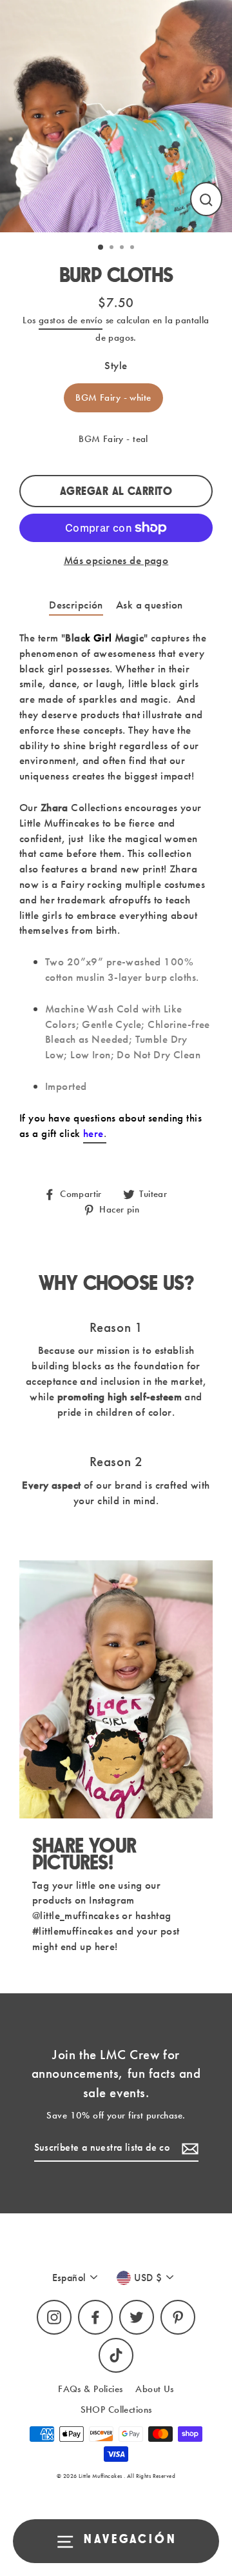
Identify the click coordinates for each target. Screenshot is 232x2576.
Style (116, 365)
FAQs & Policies (90, 2389)
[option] (116, 116)
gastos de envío (71, 320)
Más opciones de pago (116, 560)
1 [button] (101, 248)
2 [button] (113, 248)
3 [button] (123, 248)
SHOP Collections (116, 2410)
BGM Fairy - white (113, 397)
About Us (154, 2389)
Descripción (76, 605)
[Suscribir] (188, 2148)
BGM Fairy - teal (113, 439)
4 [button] (133, 248)
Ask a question (150, 605)
